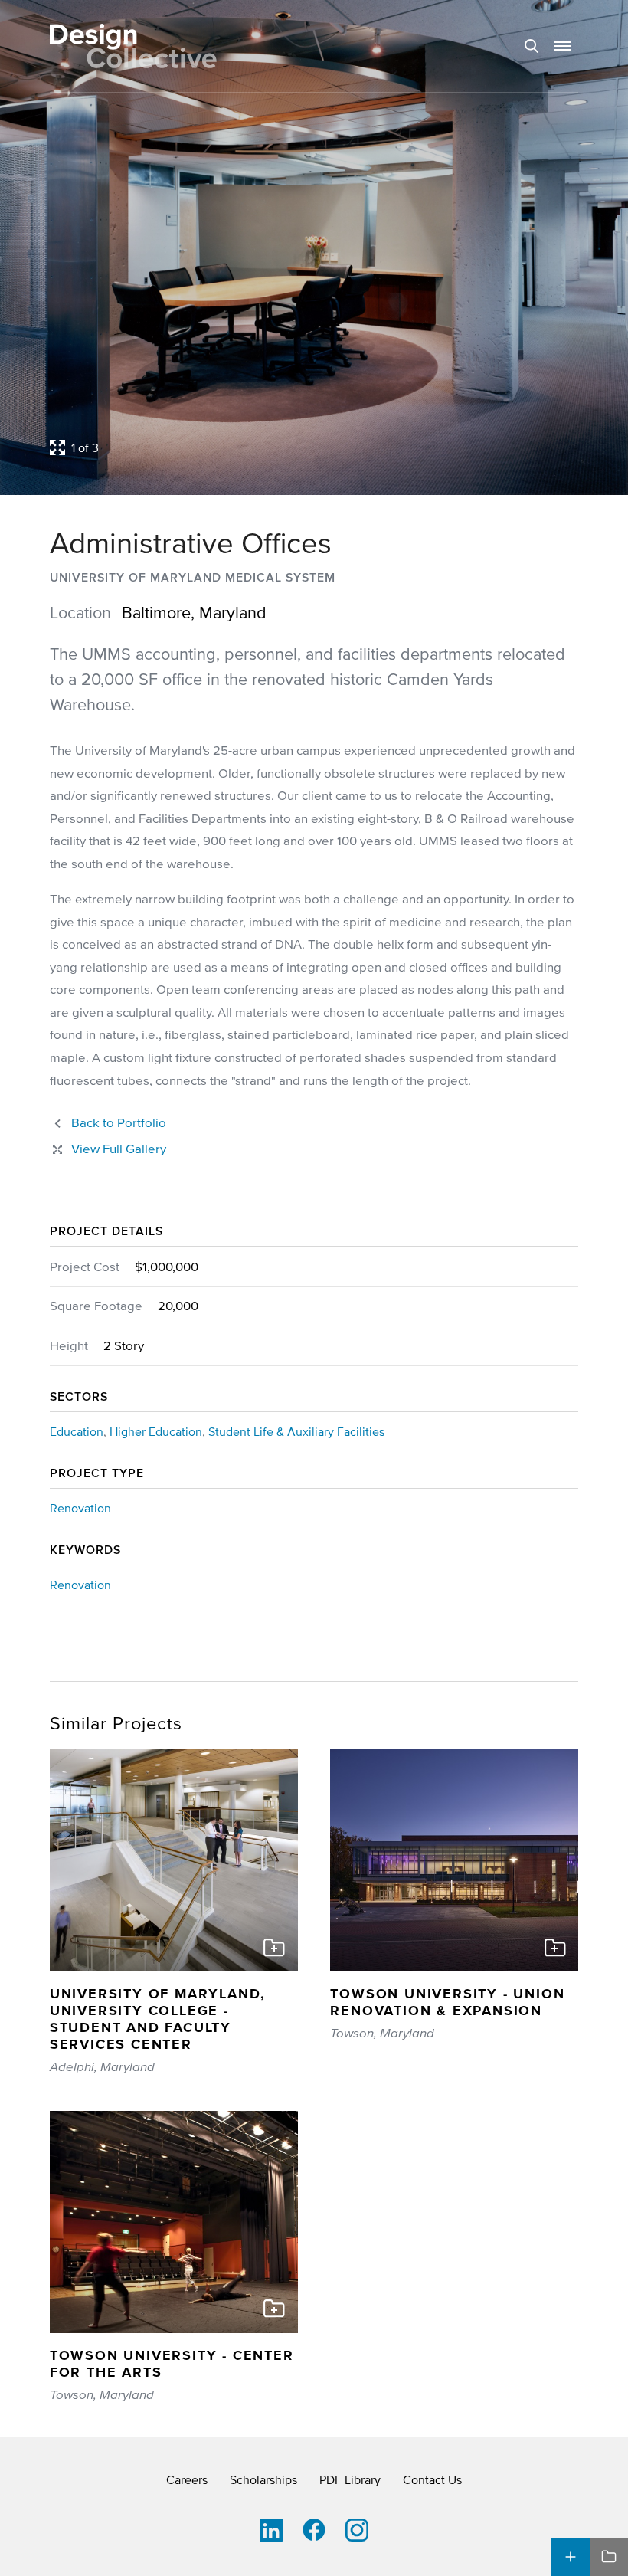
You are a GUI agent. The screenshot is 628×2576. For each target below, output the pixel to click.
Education (77, 1431)
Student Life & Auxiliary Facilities (296, 1431)
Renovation (80, 1508)
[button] (562, 46)
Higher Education (156, 1431)
